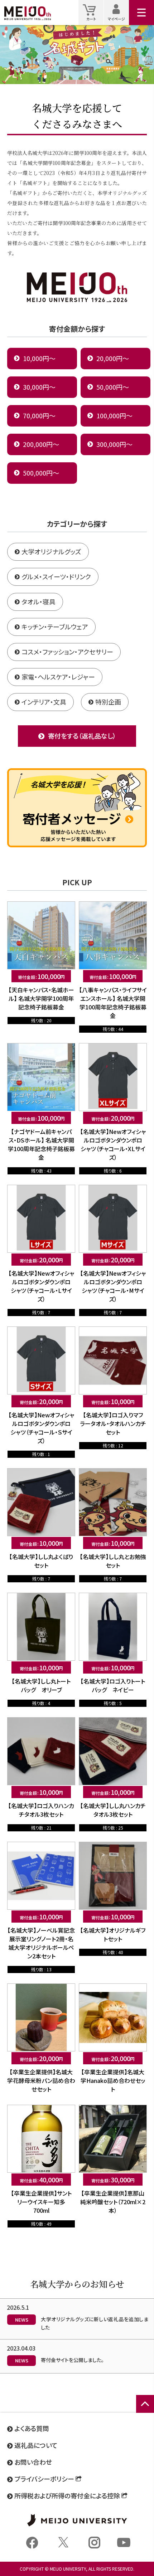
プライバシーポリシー (44, 2479)
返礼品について (36, 2445)
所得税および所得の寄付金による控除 (67, 2495)
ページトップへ (145, 2412)
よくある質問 (32, 2428)
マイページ (118, 12)
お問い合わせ (33, 2462)
